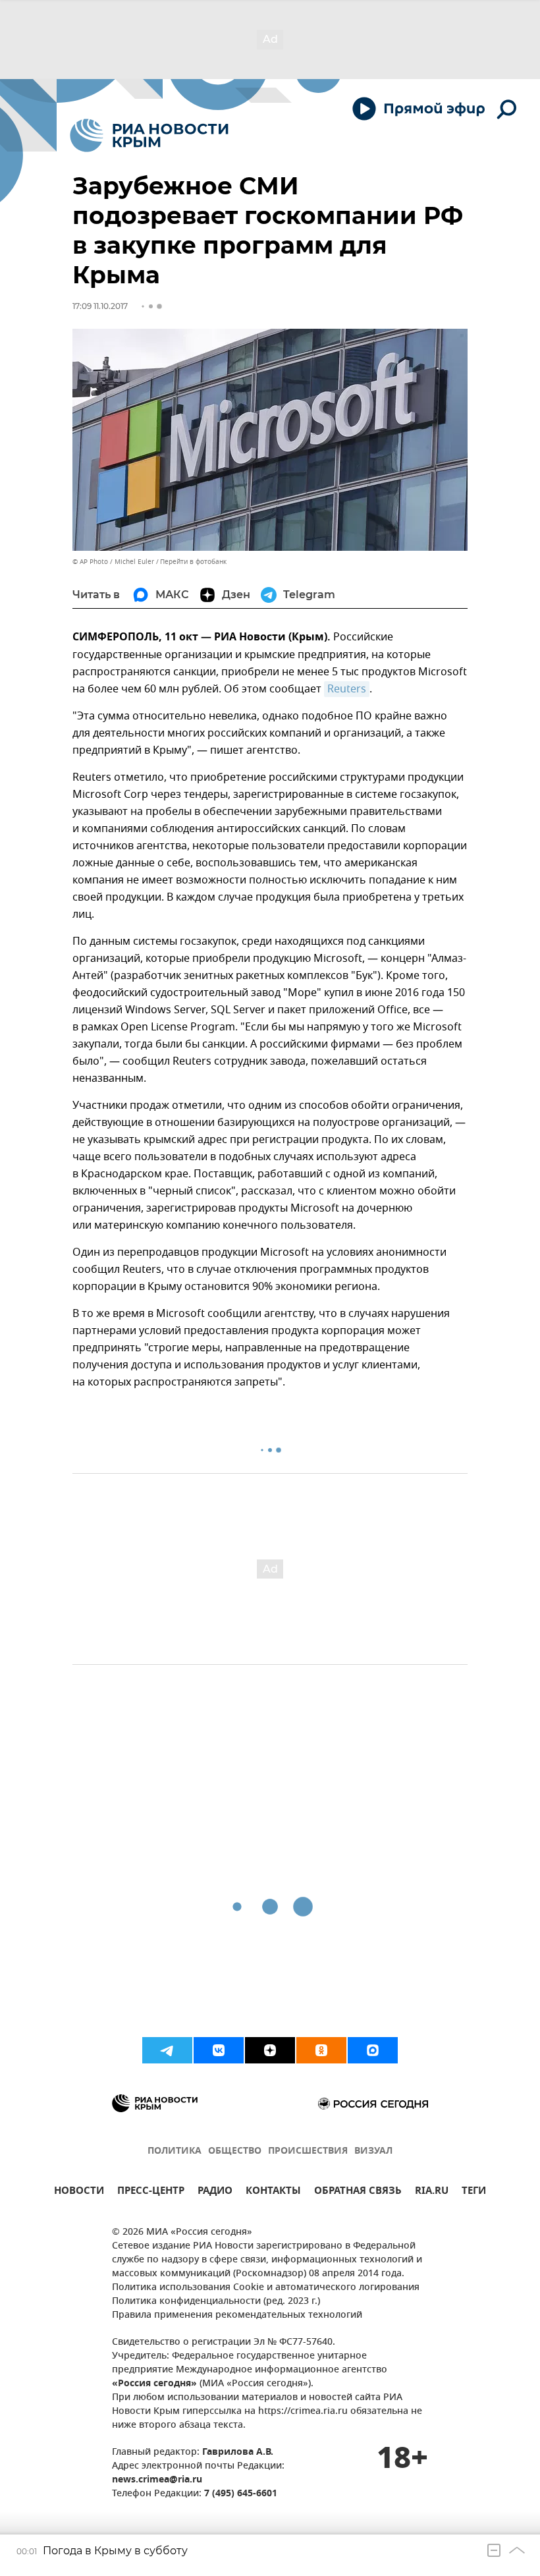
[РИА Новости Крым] (149, 135)
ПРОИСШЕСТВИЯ (308, 2151)
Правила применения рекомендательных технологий (237, 2315)
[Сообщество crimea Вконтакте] (219, 2050)
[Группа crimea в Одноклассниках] (321, 2050)
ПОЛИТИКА (175, 2151)
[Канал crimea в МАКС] (373, 2050)
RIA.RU (432, 2192)
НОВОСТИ (79, 2192)
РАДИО (215, 2192)
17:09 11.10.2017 (100, 306)
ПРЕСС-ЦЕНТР (151, 2192)
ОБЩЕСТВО (235, 2151)
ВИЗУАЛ (373, 2151)
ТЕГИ (474, 2192)
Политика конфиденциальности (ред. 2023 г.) (216, 2302)
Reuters (347, 689)
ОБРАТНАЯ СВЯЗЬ (358, 2192)
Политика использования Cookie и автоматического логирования (266, 2288)
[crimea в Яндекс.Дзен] (270, 2050)
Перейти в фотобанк (193, 562)
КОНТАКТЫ (273, 2192)
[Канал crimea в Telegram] (167, 2050)
